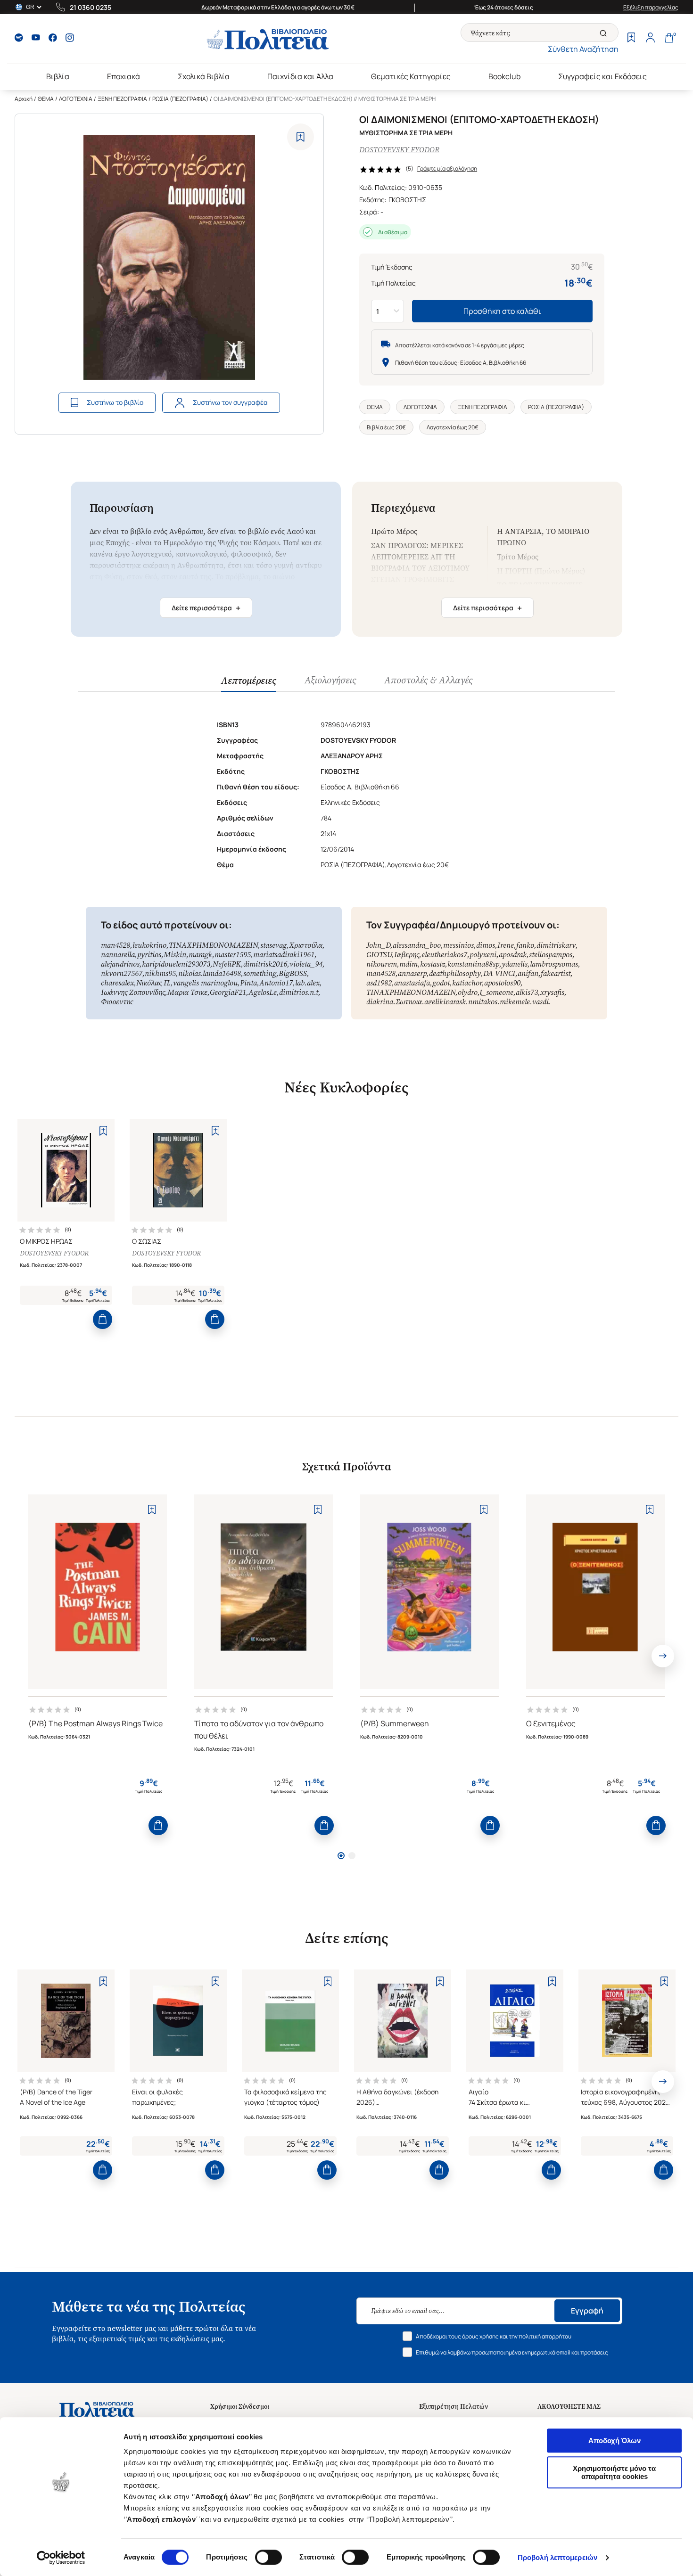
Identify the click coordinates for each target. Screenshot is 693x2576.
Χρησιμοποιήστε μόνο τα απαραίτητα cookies (614, 2472)
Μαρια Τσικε (187, 992)
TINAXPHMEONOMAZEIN (213, 945)
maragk (200, 955)
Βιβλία (58, 76)
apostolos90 (502, 983)
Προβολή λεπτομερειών (557, 2557)
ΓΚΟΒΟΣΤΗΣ (407, 200)
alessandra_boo (417, 945)
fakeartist (556, 973)
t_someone (497, 992)
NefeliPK (227, 964)
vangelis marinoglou (205, 983)
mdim (408, 964)
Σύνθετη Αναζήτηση (583, 49)
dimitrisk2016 (265, 964)
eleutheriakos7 (444, 955)
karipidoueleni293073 (176, 964)
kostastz (433, 964)
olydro (468, 992)
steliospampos (551, 955)
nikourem (382, 964)
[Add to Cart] (103, 1319)
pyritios (149, 955)
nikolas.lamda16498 (210, 973)
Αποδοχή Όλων (615, 2441)
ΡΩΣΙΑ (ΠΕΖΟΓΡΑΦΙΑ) (180, 99)
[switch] (268, 2557)
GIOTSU (379, 955)
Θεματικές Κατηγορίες (411, 76)
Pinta (248, 983)
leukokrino (149, 945)
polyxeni (483, 955)
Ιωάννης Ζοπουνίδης (133, 992)
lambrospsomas (554, 964)
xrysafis (552, 992)
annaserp (412, 973)
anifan (528, 973)
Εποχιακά (124, 76)
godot (441, 983)
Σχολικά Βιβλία (204, 76)
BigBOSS (293, 973)
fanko (525, 945)
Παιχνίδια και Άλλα (300, 76)
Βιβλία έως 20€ (386, 427)
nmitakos (483, 1002)
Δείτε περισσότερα (206, 608)
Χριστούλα (306, 945)
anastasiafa (412, 983)
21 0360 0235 (91, 7)
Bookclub (504, 76)
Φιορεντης (117, 1002)
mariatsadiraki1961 (284, 955)
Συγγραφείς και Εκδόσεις (602, 76)
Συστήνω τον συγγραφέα (230, 402)
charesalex (117, 983)
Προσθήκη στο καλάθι (502, 311)
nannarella (118, 955)
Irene (506, 945)
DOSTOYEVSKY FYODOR (399, 150)
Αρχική (24, 99)
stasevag (273, 945)
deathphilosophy (455, 973)
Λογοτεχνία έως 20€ (453, 427)
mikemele (515, 1002)
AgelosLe (263, 992)
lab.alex (307, 983)
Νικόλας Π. (153, 983)
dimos (486, 945)
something (260, 973)
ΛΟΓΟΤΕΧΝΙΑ (76, 99)
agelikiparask (445, 1002)
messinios (458, 945)
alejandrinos (120, 964)
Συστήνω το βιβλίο (115, 402)
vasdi (540, 1002)
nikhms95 (160, 973)
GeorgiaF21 (228, 992)
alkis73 (527, 992)
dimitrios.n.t (299, 992)
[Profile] (650, 39)
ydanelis (515, 964)
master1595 (233, 955)
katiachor (467, 983)
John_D (378, 945)
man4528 (115, 945)
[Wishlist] (631, 39)
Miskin (175, 955)
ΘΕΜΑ (46, 99)
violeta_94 (306, 964)
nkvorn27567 (122, 973)
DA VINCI (499, 973)
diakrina (380, 1002)
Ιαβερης (407, 955)
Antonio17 (276, 983)
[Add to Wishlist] (301, 137)
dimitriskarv (556, 945)
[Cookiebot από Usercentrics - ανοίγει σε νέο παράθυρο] (61, 2558)
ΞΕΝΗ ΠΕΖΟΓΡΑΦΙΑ (122, 99)
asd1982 (379, 983)
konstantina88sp (473, 964)
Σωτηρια (409, 1002)
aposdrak (513, 955)
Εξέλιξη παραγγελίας (651, 7)
